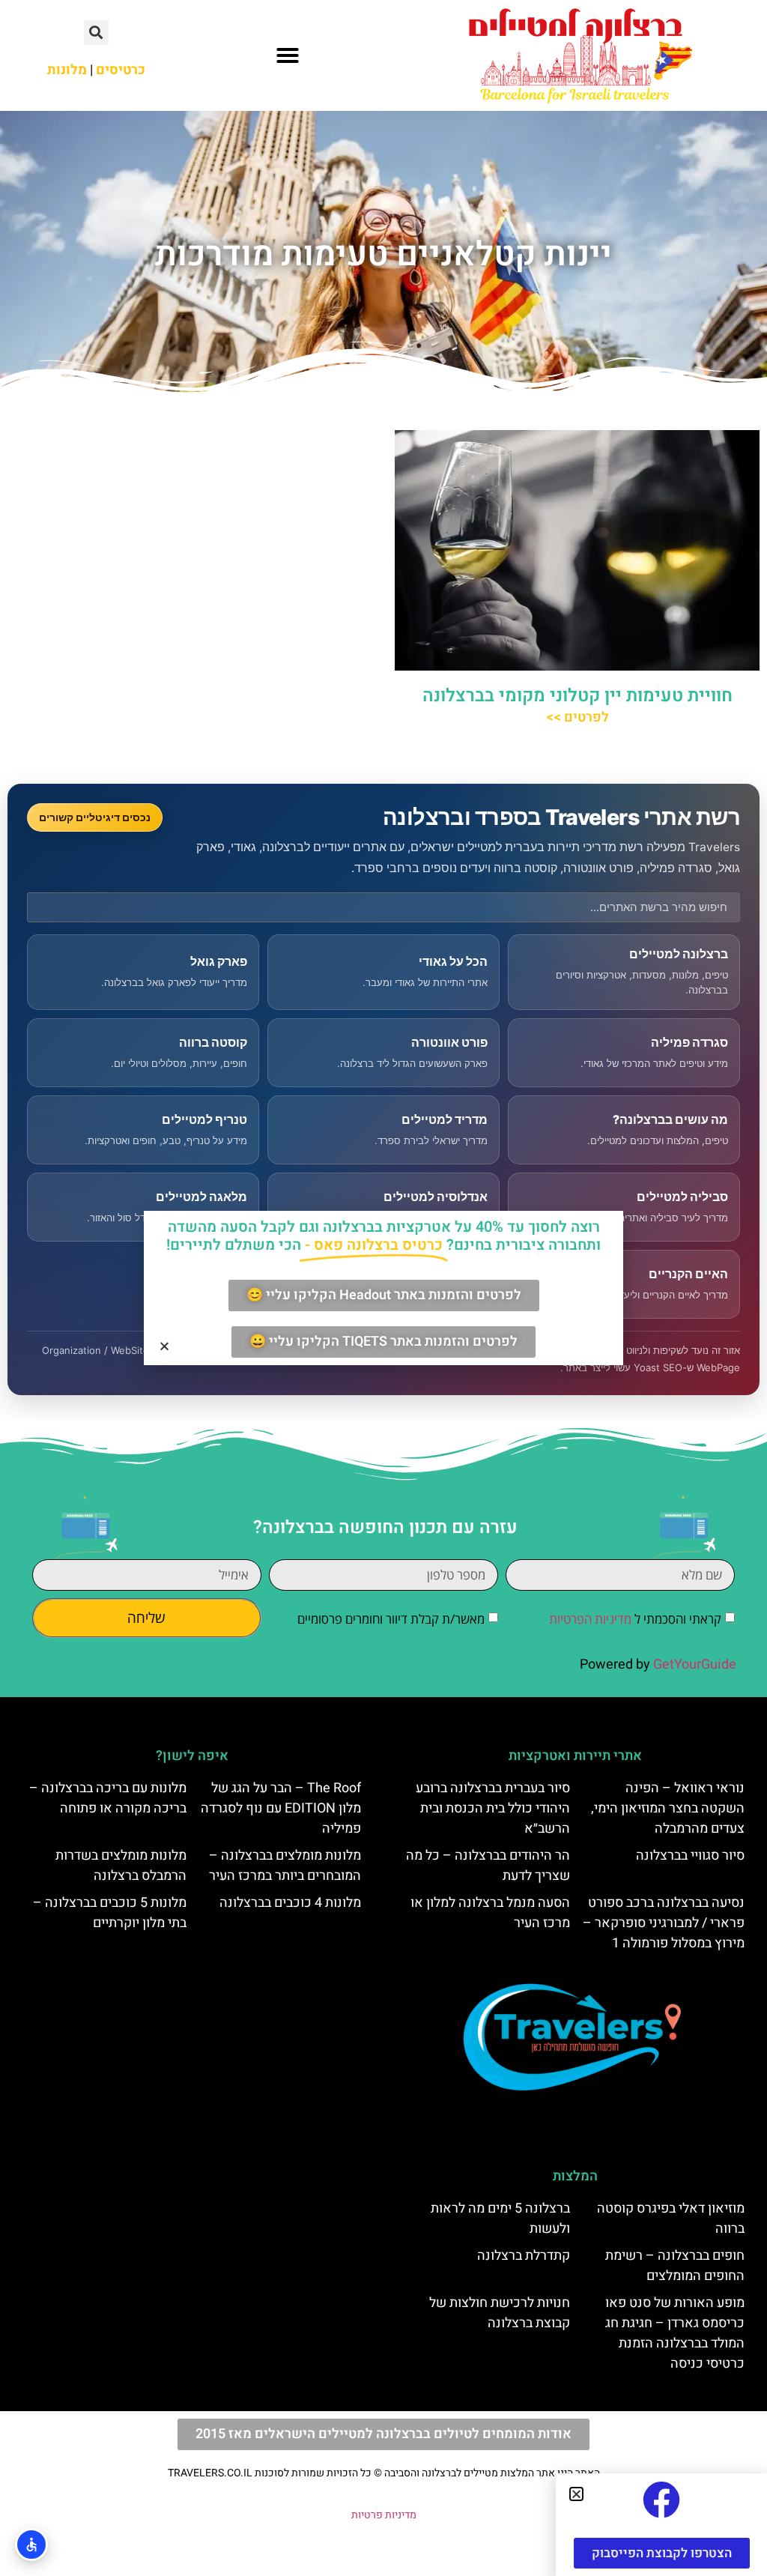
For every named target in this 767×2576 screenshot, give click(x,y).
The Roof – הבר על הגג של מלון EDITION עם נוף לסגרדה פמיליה (281, 1808)
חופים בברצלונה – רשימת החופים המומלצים (675, 2266)
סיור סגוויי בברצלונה (690, 1856)
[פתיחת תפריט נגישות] (31, 2545)
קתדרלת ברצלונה (524, 2256)
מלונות (67, 70)
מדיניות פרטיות (384, 2515)
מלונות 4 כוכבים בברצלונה (290, 1903)
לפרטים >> (577, 717)
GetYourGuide (695, 1665)
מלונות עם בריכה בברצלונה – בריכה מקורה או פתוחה (108, 1798)
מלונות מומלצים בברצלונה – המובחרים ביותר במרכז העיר (285, 1866)
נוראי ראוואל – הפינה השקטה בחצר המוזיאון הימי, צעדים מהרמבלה (668, 1808)
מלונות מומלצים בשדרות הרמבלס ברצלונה (121, 1866)
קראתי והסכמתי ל (635, 1619)
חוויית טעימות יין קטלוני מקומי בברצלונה (577, 696)
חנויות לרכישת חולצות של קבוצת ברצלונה (500, 2313)
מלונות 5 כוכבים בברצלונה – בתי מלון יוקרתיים (110, 1913)
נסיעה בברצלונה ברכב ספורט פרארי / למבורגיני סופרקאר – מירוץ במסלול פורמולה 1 (664, 1923)
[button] (288, 55)
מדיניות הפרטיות (590, 1619)
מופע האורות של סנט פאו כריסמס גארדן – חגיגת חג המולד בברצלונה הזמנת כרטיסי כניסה (675, 2333)
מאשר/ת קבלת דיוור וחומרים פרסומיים (391, 1619)
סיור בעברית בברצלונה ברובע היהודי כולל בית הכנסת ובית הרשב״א (493, 1808)
